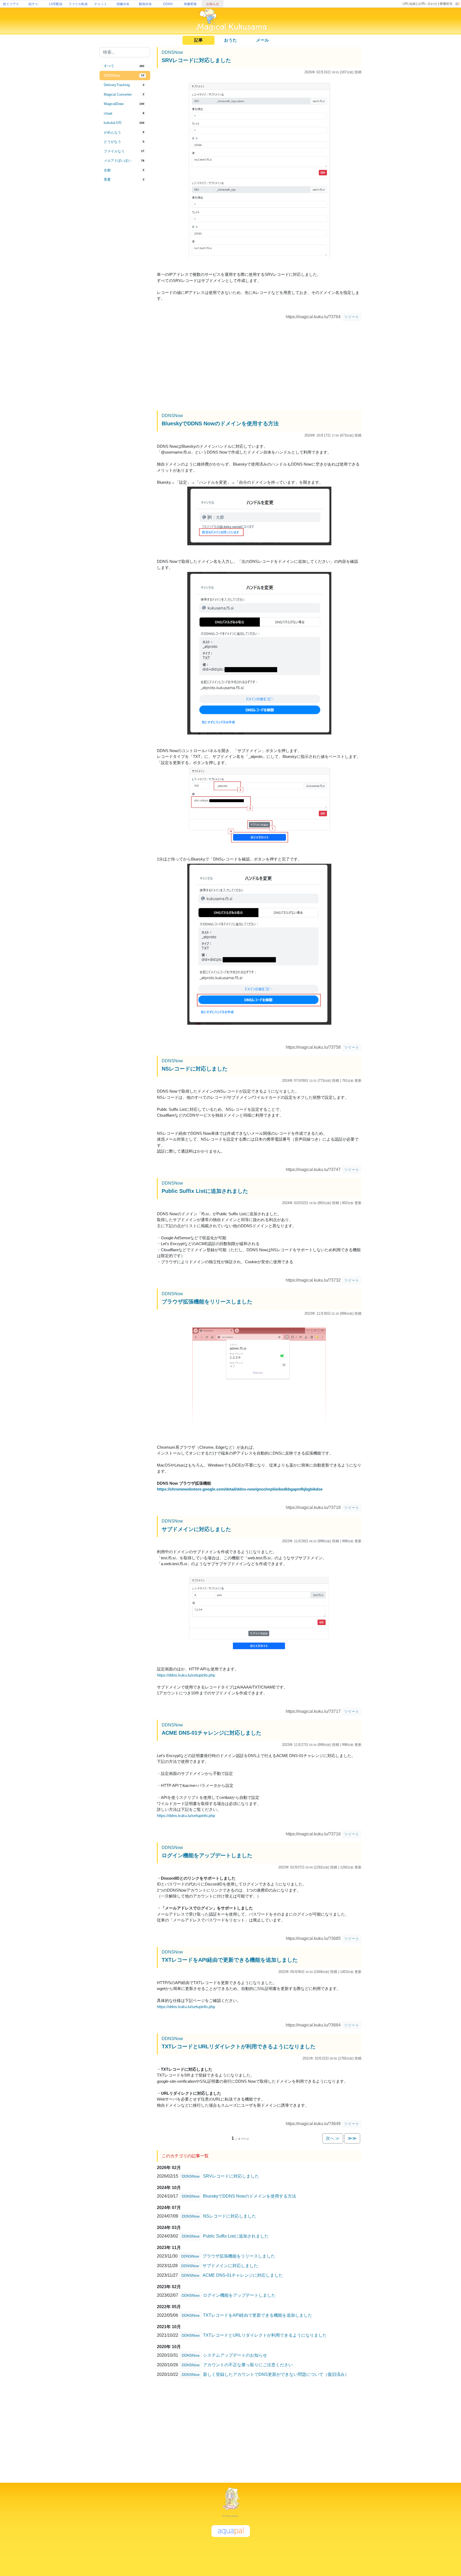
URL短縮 (409, 4)
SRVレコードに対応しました (196, 60)
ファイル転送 (78, 4)
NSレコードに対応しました (195, 1069)
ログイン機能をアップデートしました (207, 1855)
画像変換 (190, 4)
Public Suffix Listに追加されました (205, 1191)
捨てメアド (11, 4)
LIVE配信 (56, 4)
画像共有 (123, 4)
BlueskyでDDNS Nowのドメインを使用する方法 (220, 423)
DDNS (168, 4)
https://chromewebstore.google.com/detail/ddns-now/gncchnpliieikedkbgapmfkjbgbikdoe (240, 1489)
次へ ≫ (333, 2138)
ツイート (352, 317)
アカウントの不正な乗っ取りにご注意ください (248, 2365)
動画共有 (145, 4)
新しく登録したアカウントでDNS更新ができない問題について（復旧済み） (276, 2374)
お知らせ (213, 4)
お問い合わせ (428, 4)
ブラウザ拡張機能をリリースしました (207, 1302)
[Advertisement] (125, 272)
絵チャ (33, 4)
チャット (101, 4)
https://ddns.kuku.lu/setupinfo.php (186, 1675)
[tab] (125, 66)
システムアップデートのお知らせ (235, 2355)
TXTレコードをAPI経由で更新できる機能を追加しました (230, 1960)
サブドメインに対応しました (196, 1529)
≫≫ (352, 2138)
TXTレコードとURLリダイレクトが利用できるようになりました (239, 2046)
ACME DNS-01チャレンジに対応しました (212, 1733)
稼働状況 (446, 4)
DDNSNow (172, 52)
